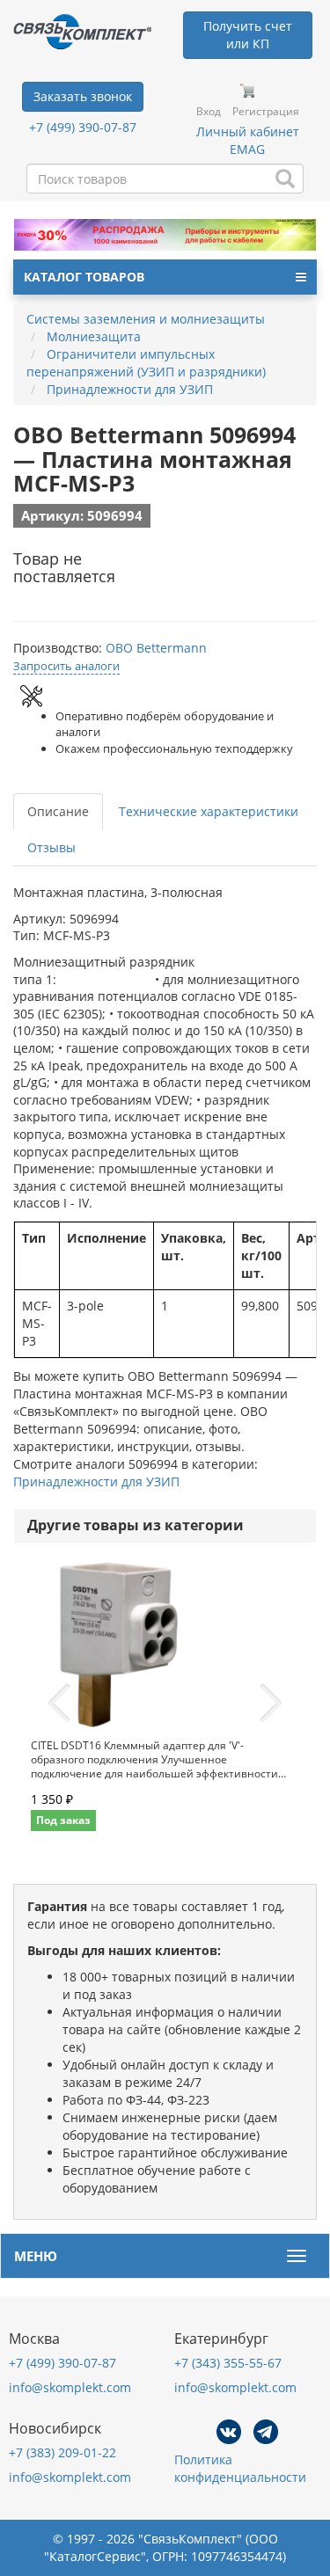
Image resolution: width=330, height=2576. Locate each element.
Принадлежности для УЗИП (96, 1481)
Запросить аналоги (66, 666)
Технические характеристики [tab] (209, 811)
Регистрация (266, 111)
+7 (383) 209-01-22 (62, 2452)
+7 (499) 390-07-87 (83, 127)
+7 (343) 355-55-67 (228, 2363)
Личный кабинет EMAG (248, 140)
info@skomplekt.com (70, 2387)
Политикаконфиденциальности (240, 2468)
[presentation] (59, 1704)
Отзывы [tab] (51, 847)
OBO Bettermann (156, 648)
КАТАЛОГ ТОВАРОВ (84, 277)
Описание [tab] (58, 811)
